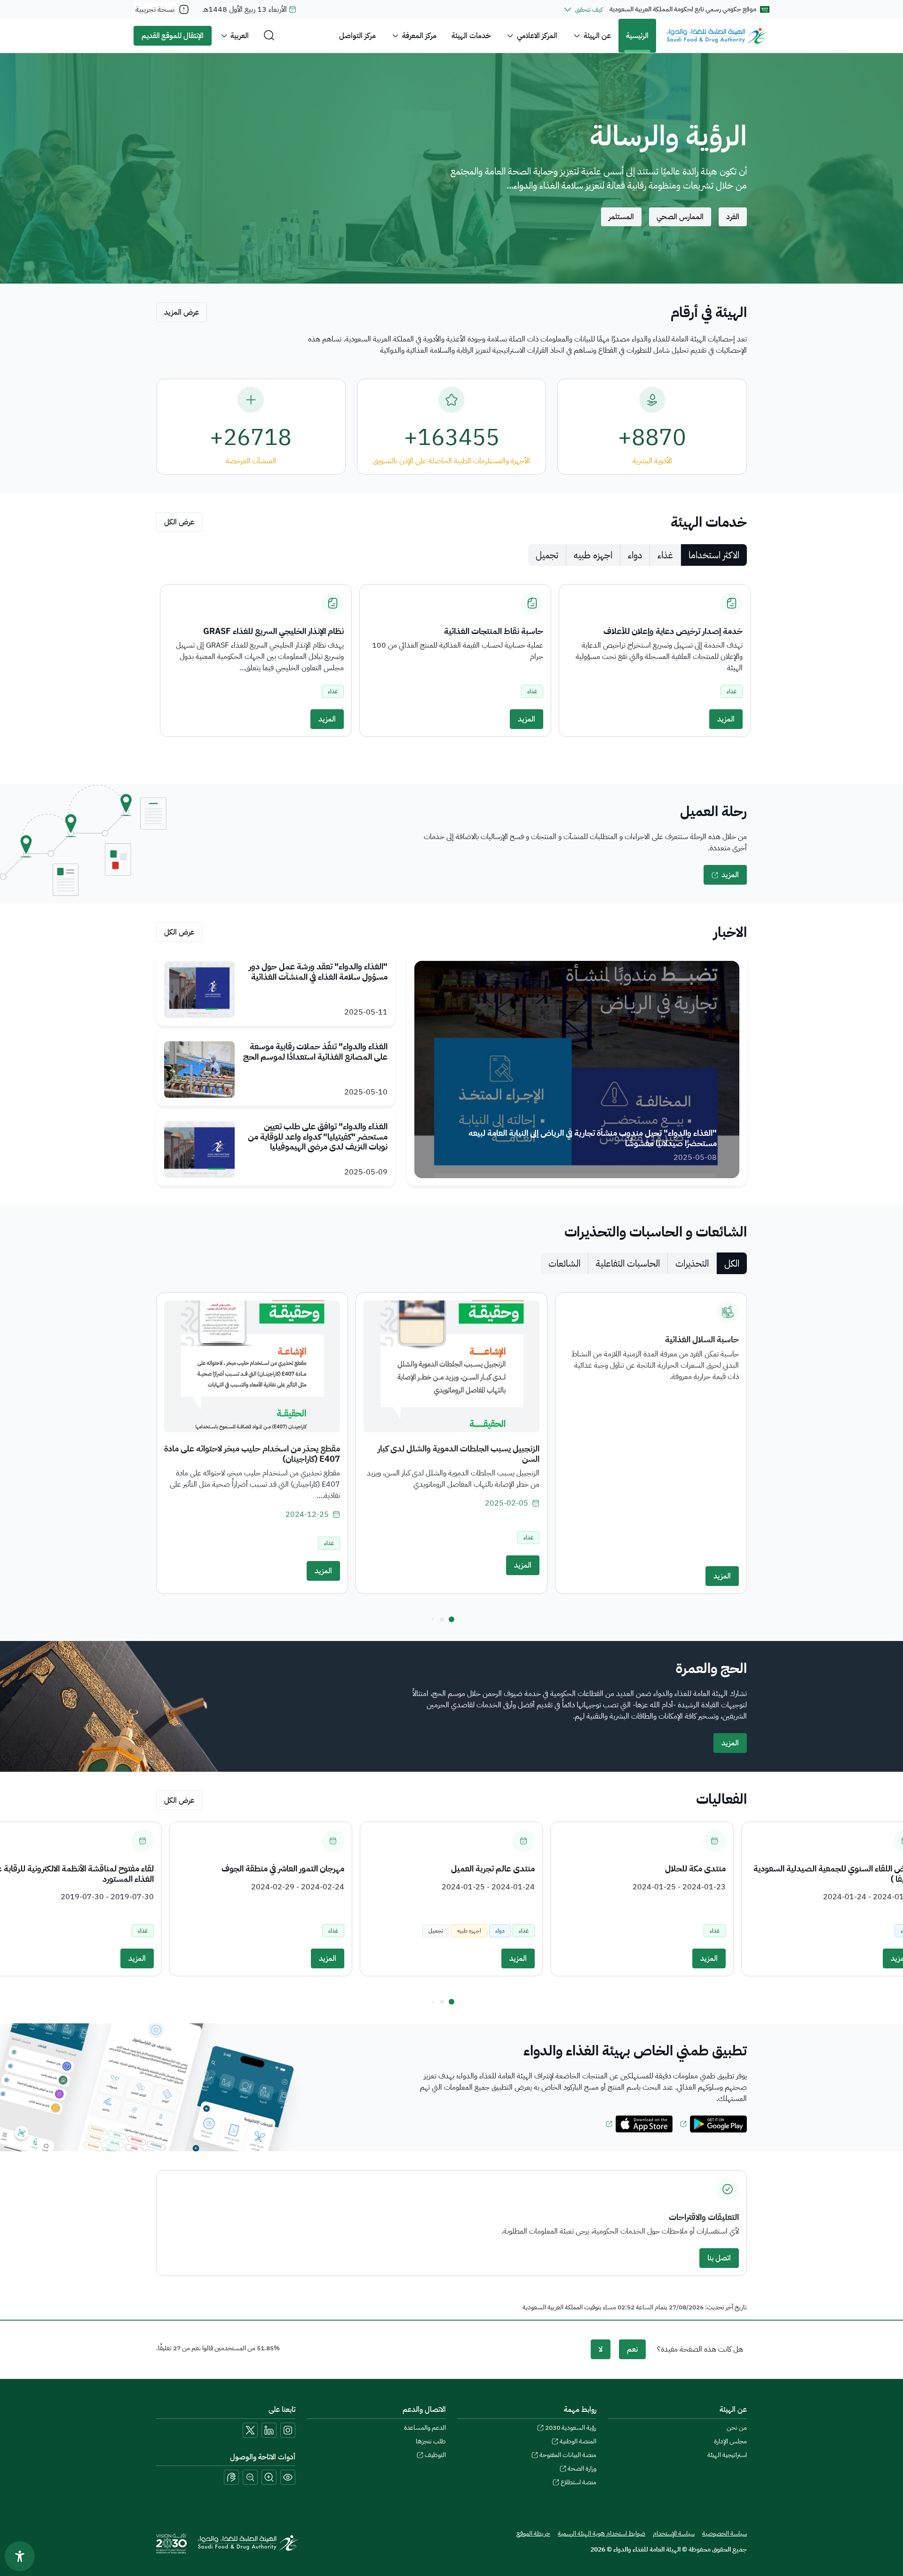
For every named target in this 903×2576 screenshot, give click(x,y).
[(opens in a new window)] (713, 2124)
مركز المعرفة (419, 36)
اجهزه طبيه (593, 555)
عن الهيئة (597, 36)
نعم (632, 2349)
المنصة (578, 2441)
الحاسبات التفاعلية (628, 1263)
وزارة (582, 2469)
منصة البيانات (568, 2455)
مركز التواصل (357, 36)
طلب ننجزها (431, 2441)
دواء (635, 555)
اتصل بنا (719, 2258)
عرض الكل (179, 522)
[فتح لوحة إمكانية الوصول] (20, 2556)
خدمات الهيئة (471, 36)
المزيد (726, 719)
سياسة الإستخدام (674, 2533)
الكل (732, 1263)
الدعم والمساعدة (425, 2428)
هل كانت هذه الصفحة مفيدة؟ (700, 2349)
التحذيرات (692, 1263)
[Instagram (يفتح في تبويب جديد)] (288, 2430)
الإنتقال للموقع (173, 36)
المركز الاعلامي (537, 36)
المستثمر (621, 217)
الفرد (733, 217)
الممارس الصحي (680, 217)
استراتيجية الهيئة (727, 2455)
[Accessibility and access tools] (231, 2477)
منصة (578, 2482)
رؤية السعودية (571, 2428)
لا (601, 2349)
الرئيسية (637, 36)
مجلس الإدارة (730, 2441)
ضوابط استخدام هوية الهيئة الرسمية (602, 2533)
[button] (451, 1619)
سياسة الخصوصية (725, 2533)
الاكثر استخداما (714, 555)
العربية (240, 36)
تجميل (547, 555)
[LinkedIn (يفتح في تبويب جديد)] (269, 2430)
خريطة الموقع (533, 2533)
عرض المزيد (182, 312)
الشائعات (564, 1263)
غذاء (665, 555)
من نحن (737, 2428)
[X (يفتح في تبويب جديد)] (250, 2430)
